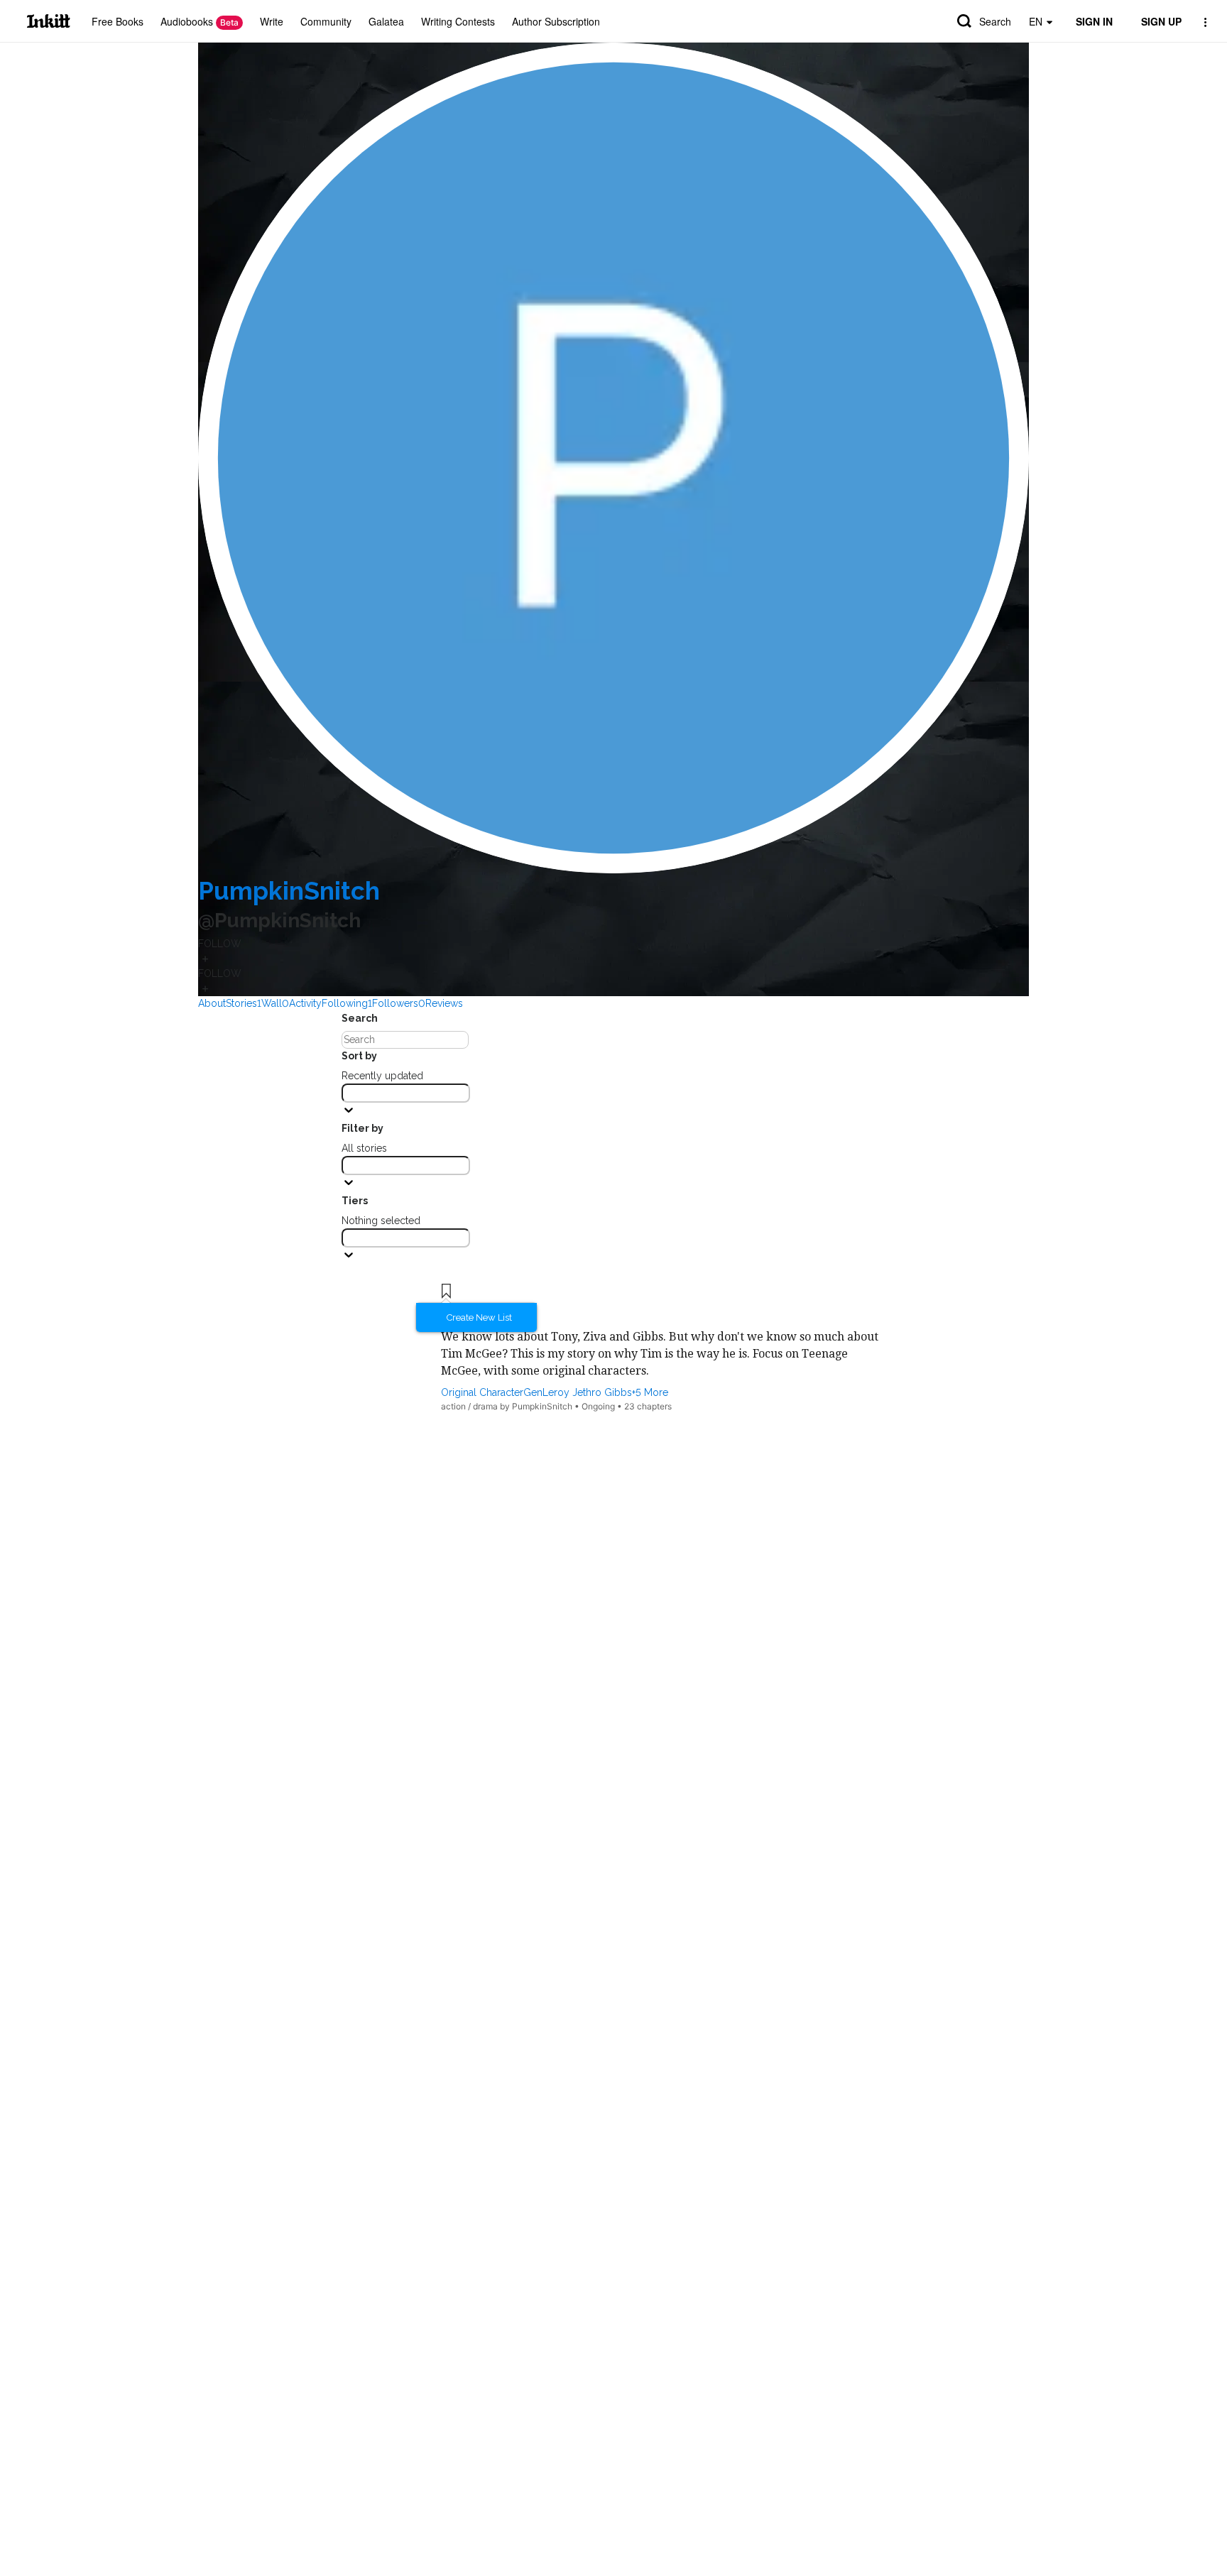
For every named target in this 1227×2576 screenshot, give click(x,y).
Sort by (359, 1056)
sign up (1161, 21)
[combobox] (406, 1093)
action (453, 1406)
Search (995, 21)
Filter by (362, 1128)
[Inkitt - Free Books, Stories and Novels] (49, 21)
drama (485, 1406)
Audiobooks (200, 21)
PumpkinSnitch (289, 891)
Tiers (355, 1201)
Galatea (386, 21)
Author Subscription (556, 21)
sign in (1094, 21)
